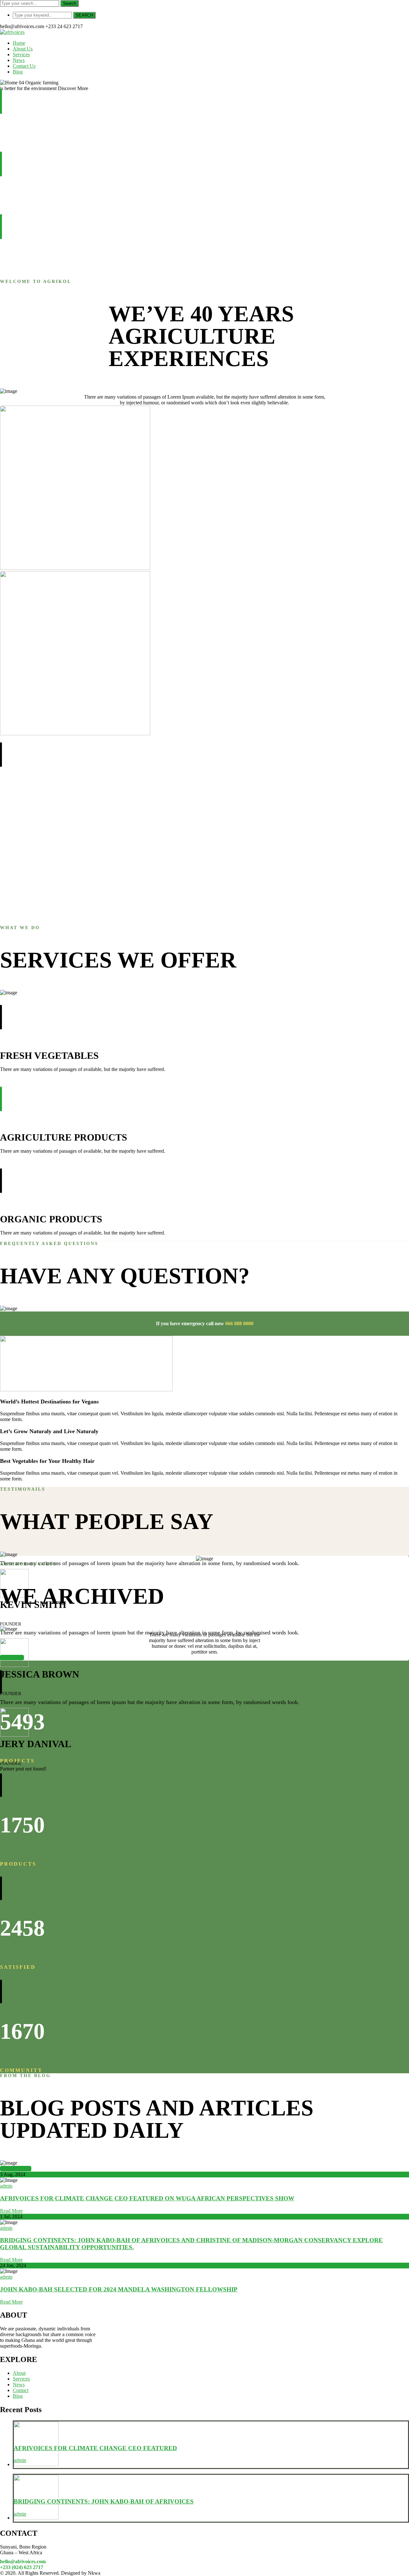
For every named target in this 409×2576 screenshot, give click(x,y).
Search (69, 3)
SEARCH (84, 15)
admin (6, 2186)
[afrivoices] (12, 32)
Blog (18, 2396)
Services (21, 2379)
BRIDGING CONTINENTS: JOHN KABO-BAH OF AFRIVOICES (104, 2501)
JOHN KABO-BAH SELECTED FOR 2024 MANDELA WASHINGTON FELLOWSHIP (119, 2289)
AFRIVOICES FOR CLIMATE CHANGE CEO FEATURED (95, 2448)
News (19, 2385)
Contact (21, 2390)
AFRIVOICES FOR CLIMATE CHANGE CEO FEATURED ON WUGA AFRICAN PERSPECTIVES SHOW (147, 2198)
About (19, 2373)
